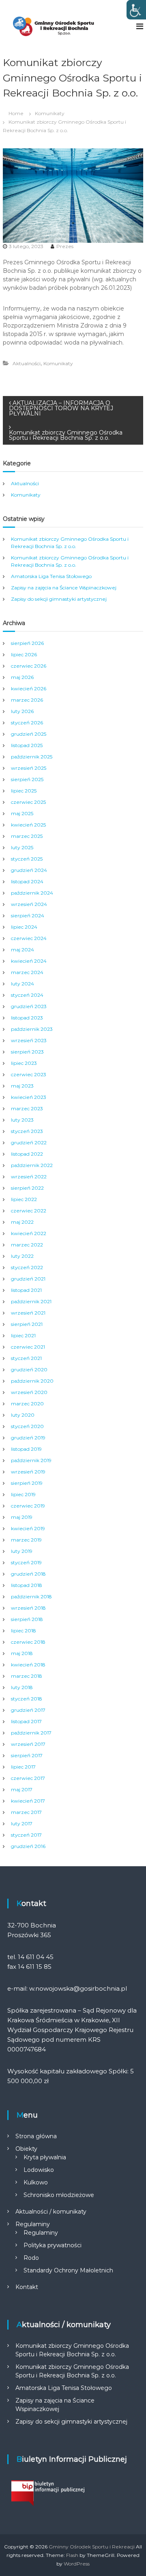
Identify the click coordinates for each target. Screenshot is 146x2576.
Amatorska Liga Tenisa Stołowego (51, 576)
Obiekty (26, 2149)
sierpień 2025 (27, 779)
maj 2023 (22, 1086)
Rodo (31, 2258)
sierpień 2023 (27, 1052)
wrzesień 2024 (29, 904)
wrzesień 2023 (29, 1040)
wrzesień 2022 (29, 1177)
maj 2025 (22, 813)
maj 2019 (22, 1517)
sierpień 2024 (28, 915)
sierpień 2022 (27, 1188)
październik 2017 (31, 1733)
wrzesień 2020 (29, 1392)
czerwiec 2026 (29, 666)
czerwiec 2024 (29, 938)
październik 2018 (31, 1596)
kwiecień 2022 (29, 1233)
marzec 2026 (27, 700)
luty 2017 (22, 1823)
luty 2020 (23, 1415)
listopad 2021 (26, 1290)
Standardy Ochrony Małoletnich (68, 2270)
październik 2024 (32, 893)
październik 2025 (32, 757)
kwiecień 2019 (28, 1528)
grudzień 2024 (29, 870)
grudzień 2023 (29, 1006)
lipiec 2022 (24, 1199)
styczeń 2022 (27, 1267)
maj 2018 (22, 1653)
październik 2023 (32, 1029)
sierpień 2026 (27, 643)
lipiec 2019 (23, 1494)
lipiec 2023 (24, 1063)
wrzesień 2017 (28, 1744)
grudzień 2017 (28, 1710)
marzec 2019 (26, 1540)
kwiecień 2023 (29, 1097)
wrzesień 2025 (29, 768)
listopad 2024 (27, 881)
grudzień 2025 (29, 734)
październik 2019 (31, 1460)
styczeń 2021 (26, 1358)
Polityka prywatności (53, 2245)
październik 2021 (31, 1301)
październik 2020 (32, 1381)
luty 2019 (22, 1551)
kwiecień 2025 (28, 825)
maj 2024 (23, 950)
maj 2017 (22, 1789)
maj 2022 (22, 1222)
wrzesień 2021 (28, 1313)
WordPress (77, 2564)
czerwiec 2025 (28, 802)
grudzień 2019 (28, 1438)
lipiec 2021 (23, 1335)
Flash (72, 2555)
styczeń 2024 (27, 995)
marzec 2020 (27, 1404)
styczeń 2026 (27, 723)
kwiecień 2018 (28, 1665)
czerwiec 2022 (29, 1211)
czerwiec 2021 (28, 1347)
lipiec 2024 (24, 927)
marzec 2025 (27, 836)
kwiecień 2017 (28, 1801)
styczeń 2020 (27, 1426)
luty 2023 (22, 1120)
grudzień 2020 (29, 1369)
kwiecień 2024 (29, 961)
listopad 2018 (27, 1585)
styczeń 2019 (26, 1562)
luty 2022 (22, 1256)
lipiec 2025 (24, 791)
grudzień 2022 (29, 1142)
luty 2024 (23, 984)
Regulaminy (33, 2224)
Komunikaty (50, 113)
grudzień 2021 (28, 1279)
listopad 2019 (26, 1449)
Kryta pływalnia (45, 2157)
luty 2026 (22, 711)
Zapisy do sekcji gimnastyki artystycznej (59, 599)
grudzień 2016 (28, 1846)
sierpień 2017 (27, 1755)
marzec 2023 (27, 1108)
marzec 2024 (27, 972)
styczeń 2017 (26, 1835)
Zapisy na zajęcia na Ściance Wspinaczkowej (64, 588)
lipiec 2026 (24, 654)
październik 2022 (32, 1165)
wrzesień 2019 (28, 1472)
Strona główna (36, 2136)
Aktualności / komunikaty (51, 2212)
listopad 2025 (27, 745)
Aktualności (27, 363)
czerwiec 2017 (28, 1778)
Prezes (65, 246)
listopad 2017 (26, 1721)
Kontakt (27, 2287)
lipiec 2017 (23, 1767)
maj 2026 (22, 677)
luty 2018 (22, 1687)
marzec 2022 (27, 1245)
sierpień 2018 (27, 1619)
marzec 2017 (26, 1812)
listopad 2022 (27, 1154)
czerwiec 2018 (28, 1642)
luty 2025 (22, 847)
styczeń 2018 (27, 1699)
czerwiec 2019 (28, 1506)
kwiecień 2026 (29, 688)
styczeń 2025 (27, 859)
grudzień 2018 (28, 1574)
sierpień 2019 (27, 1483)
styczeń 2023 (27, 1131)
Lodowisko (39, 2170)
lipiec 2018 (24, 1631)
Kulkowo (36, 2182)
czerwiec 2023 (29, 1074)
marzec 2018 (27, 1676)
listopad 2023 (27, 1018)
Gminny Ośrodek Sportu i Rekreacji (92, 2547)
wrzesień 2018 (28, 1608)
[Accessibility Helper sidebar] (136, 10)
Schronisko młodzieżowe (59, 2195)
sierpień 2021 (27, 1324)
